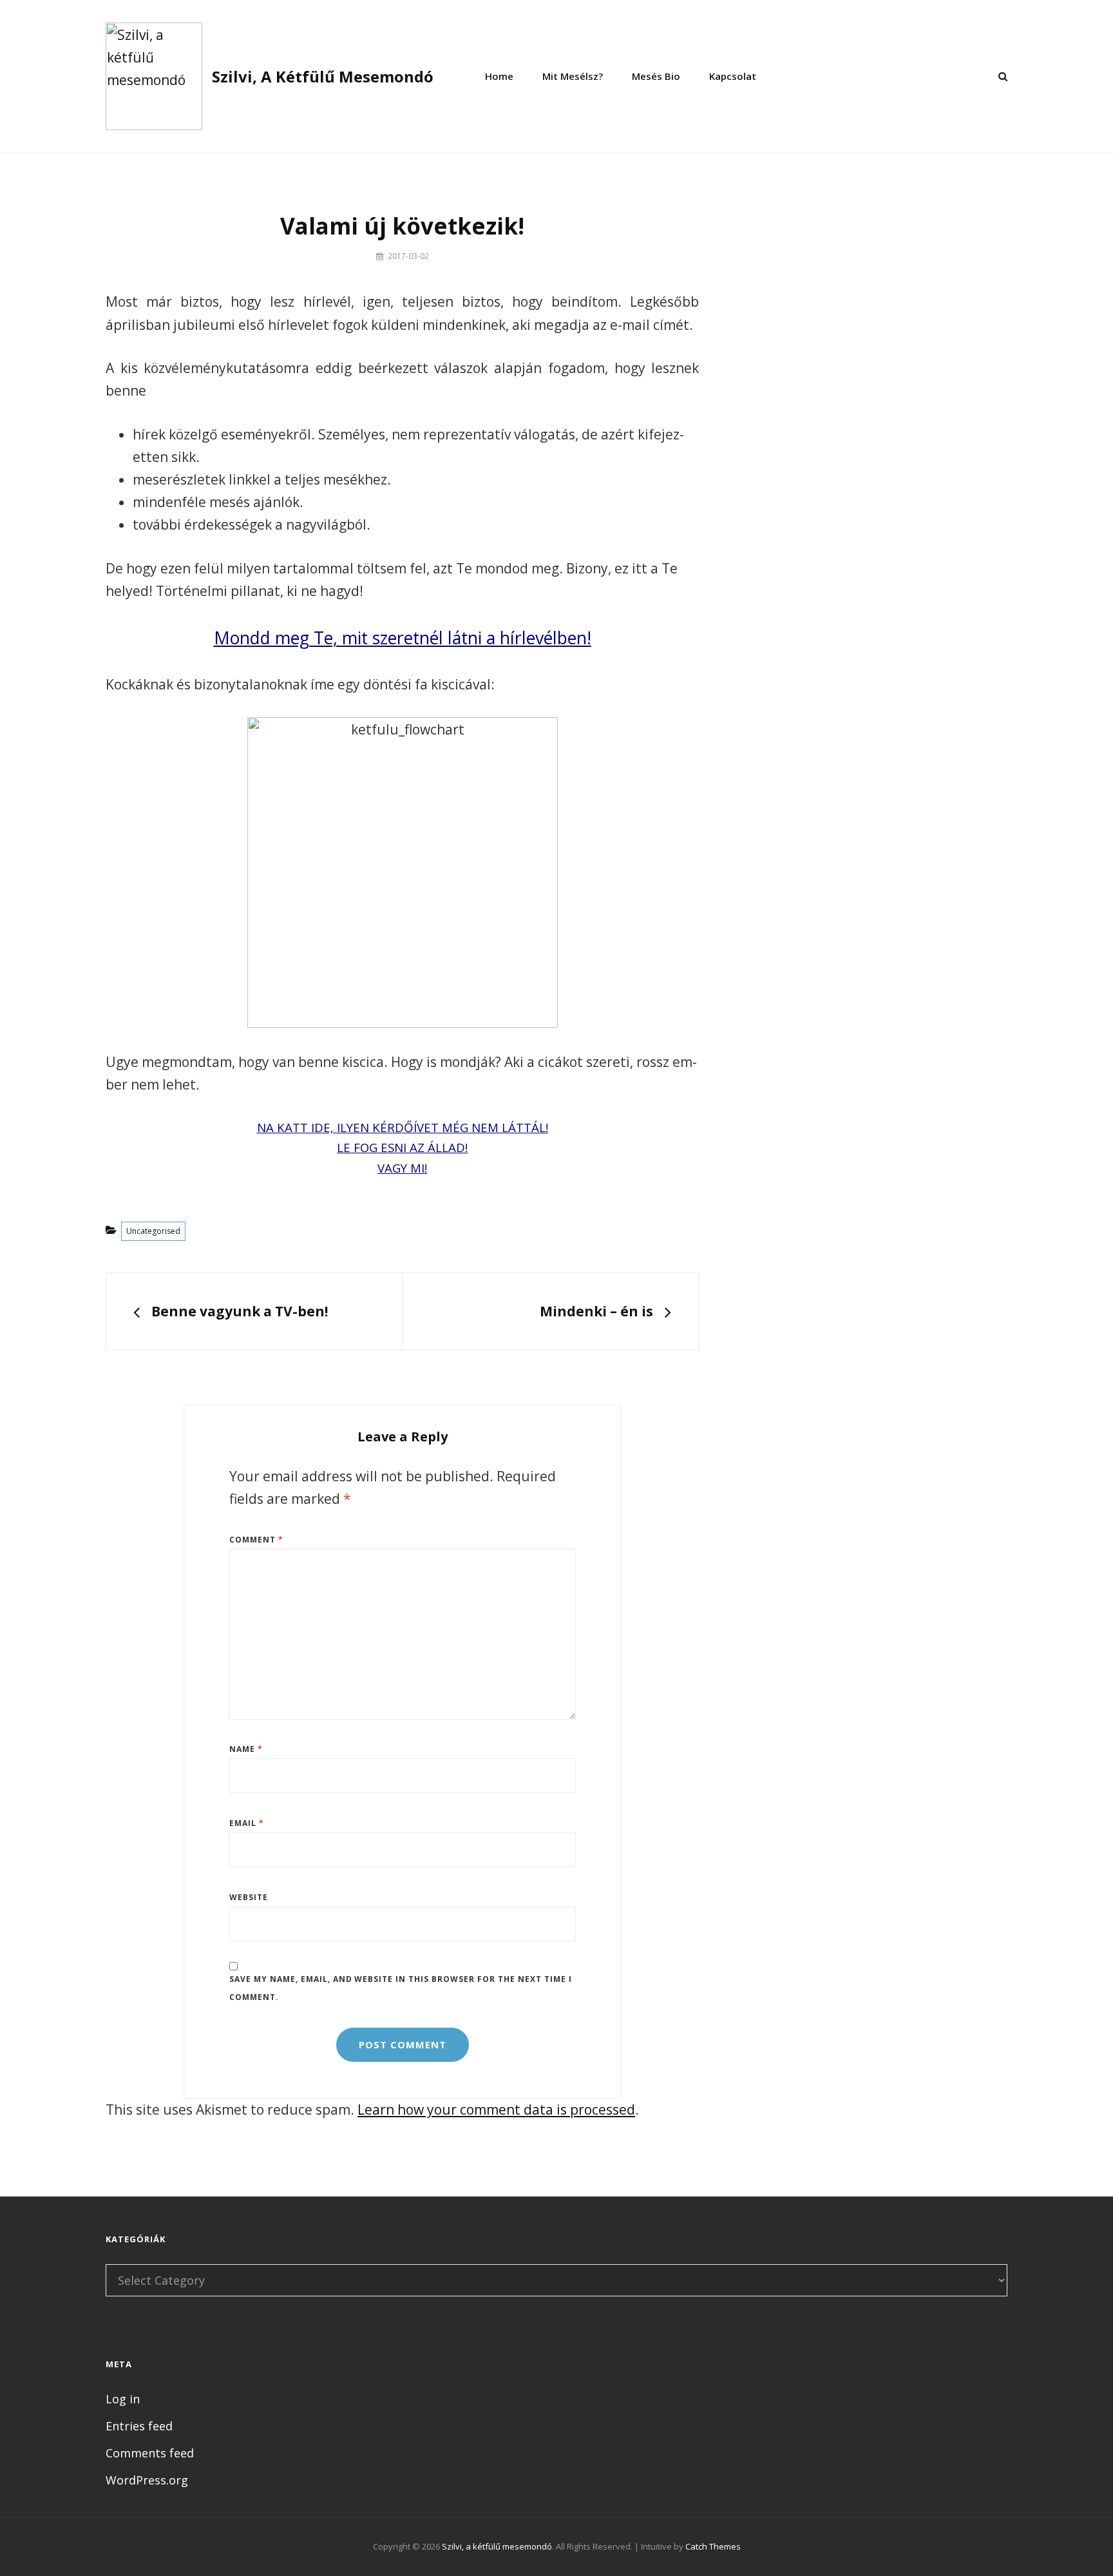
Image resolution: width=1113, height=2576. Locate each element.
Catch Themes (713, 2546)
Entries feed (139, 2426)
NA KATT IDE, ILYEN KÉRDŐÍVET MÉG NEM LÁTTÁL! (403, 1127)
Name (246, 1749)
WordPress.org (147, 2480)
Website (249, 1897)
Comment (256, 1540)
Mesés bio (656, 76)
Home (499, 76)
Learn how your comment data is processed (496, 2110)
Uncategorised (153, 1231)
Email (247, 1823)
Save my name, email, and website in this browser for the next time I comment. (401, 1988)
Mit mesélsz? (573, 76)
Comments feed (150, 2453)
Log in (123, 2399)
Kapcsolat (733, 76)
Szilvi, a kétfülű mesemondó (323, 76)
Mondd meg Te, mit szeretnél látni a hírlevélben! (403, 638)
